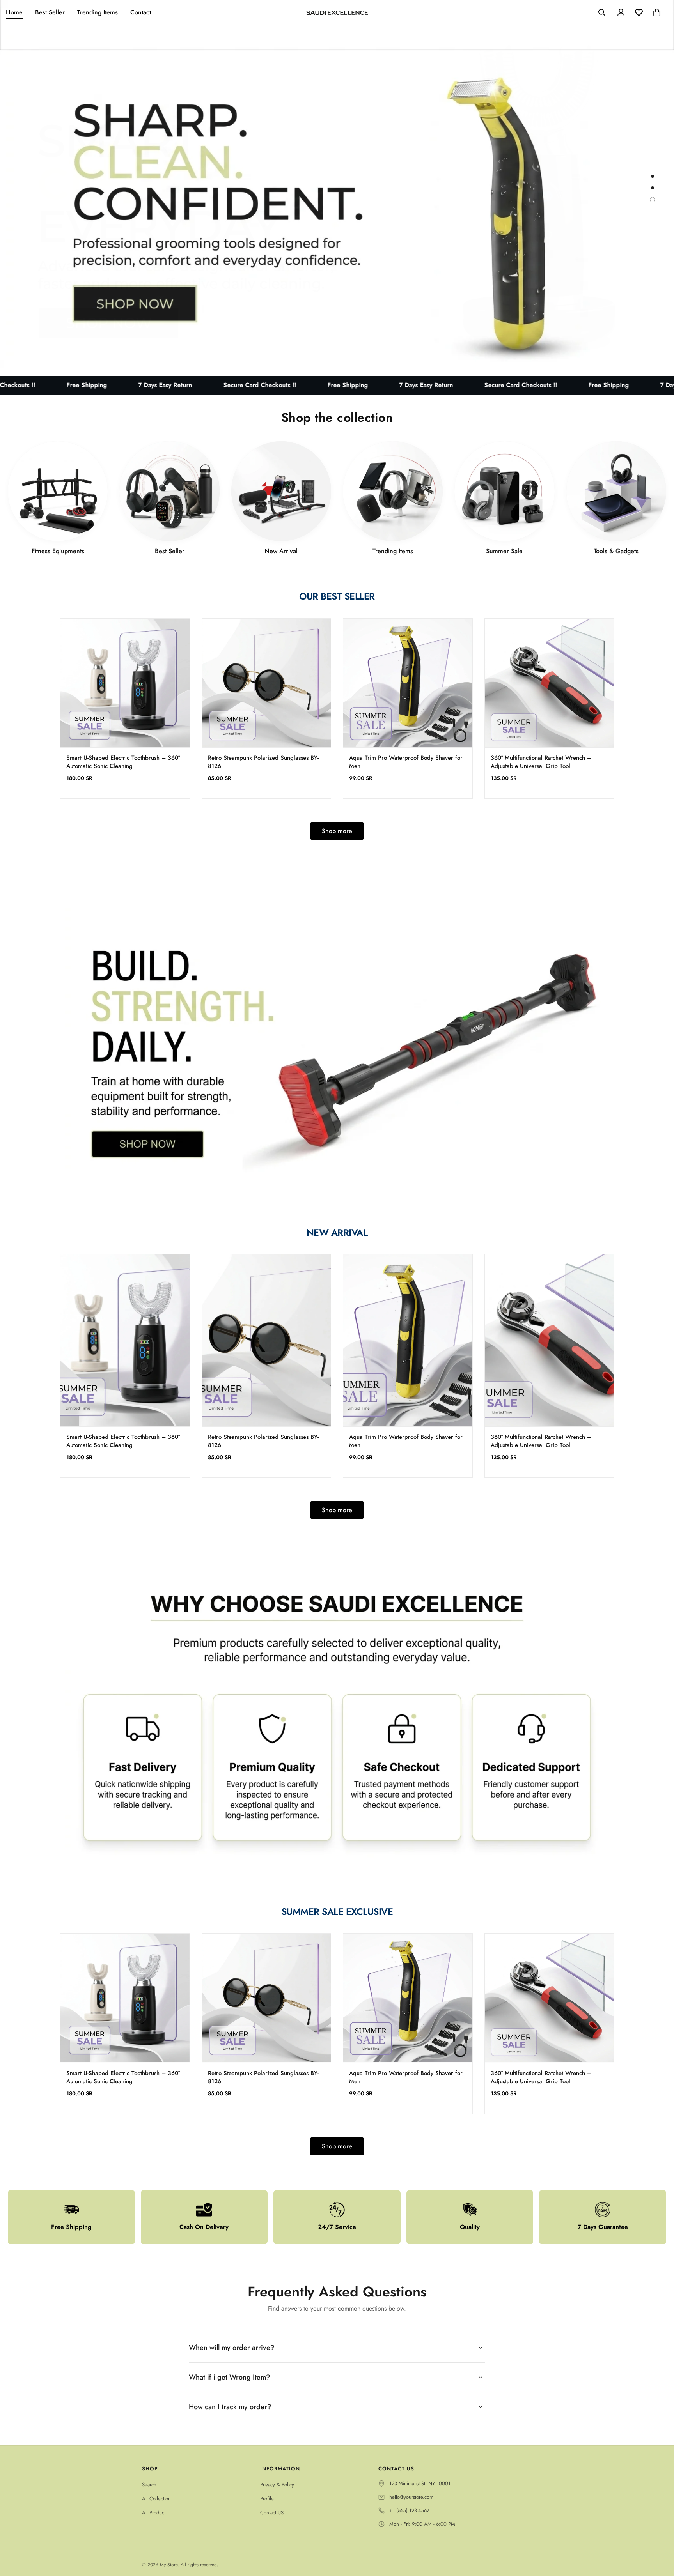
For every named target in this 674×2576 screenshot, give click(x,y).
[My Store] (337, 12)
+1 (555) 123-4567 (409, 2510)
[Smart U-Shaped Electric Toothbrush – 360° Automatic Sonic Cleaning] (125, 683)
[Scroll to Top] (659, 2534)
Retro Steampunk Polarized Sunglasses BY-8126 (263, 762)
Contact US (272, 2513)
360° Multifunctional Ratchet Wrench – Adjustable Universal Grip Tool (541, 762)
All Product (154, 2513)
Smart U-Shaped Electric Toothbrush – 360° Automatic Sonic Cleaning (123, 762)
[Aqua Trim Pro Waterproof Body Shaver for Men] (408, 683)
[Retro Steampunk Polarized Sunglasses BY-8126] (267, 683)
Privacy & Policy (277, 2485)
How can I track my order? (230, 2407)
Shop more (337, 831)
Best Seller (50, 12)
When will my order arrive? (232, 2348)
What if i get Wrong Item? (230, 2377)
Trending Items (98, 12)
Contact (141, 12)
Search (149, 2485)
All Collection (156, 2499)
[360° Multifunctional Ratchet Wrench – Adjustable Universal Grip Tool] (549, 683)
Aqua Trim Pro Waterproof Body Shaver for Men (406, 762)
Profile (267, 2499)
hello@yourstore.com (411, 2497)
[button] (657, 12)
